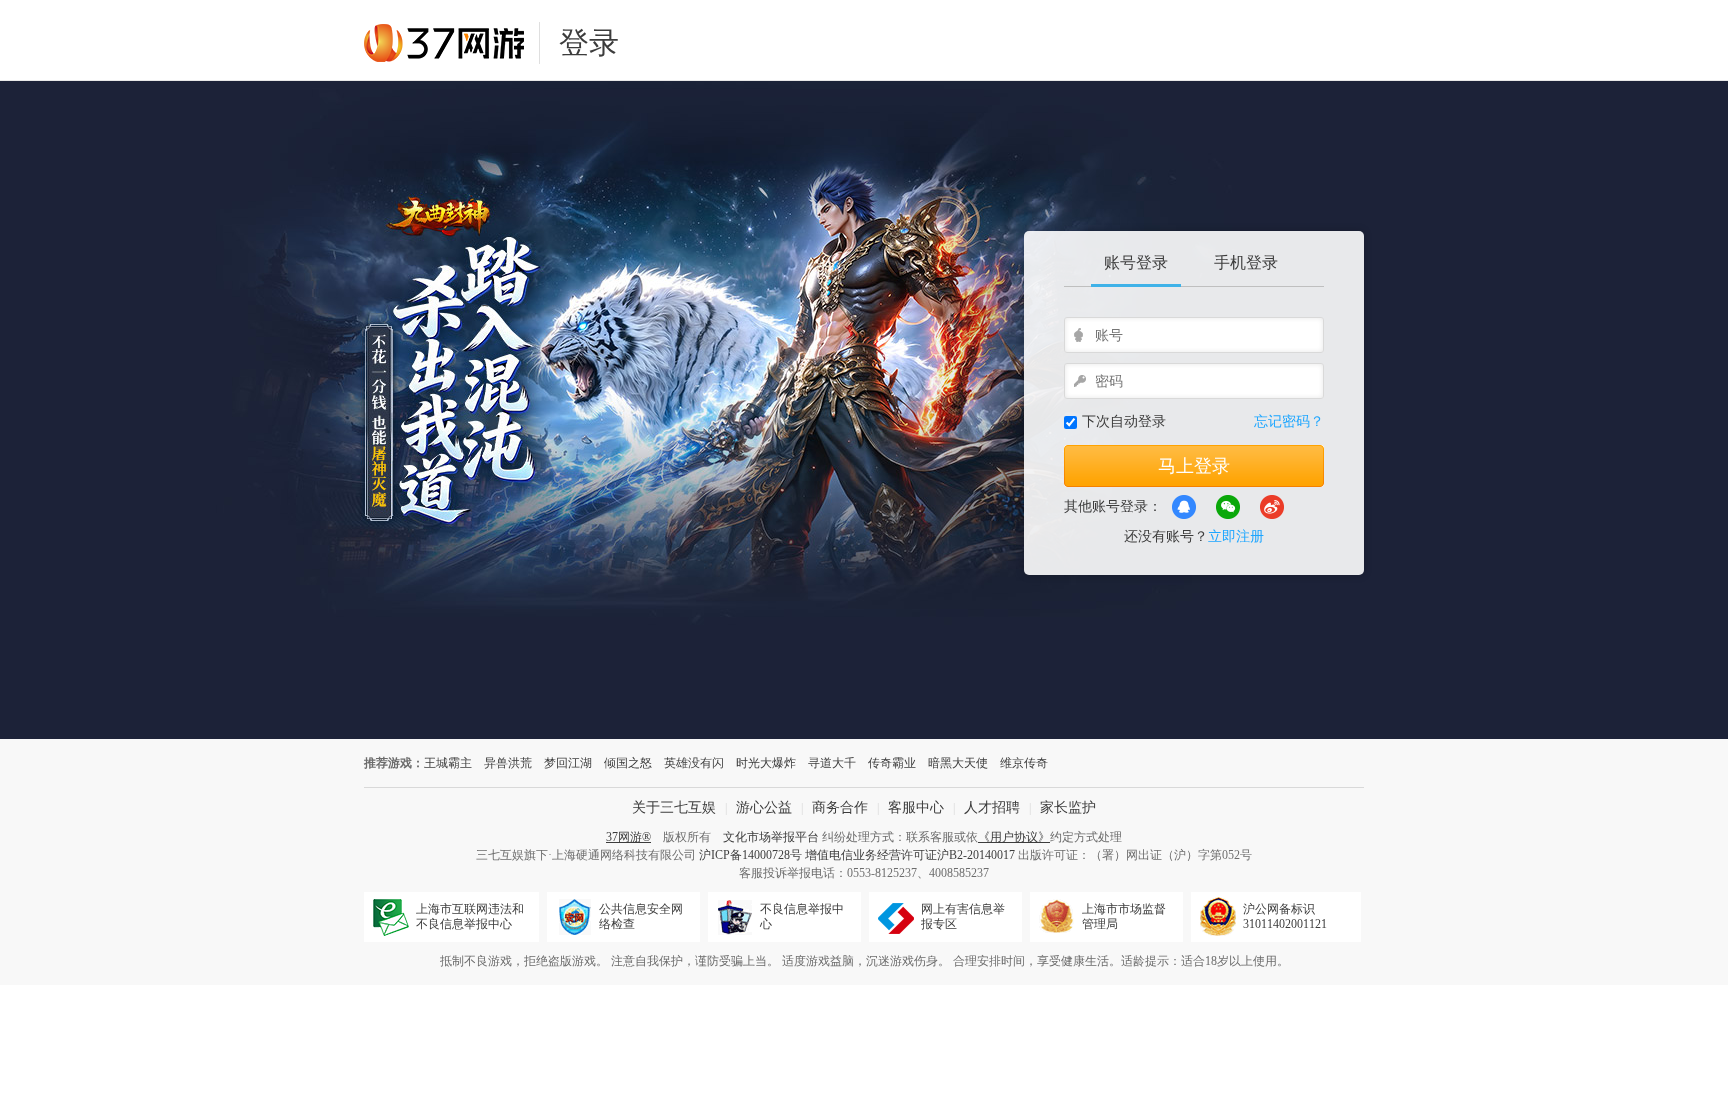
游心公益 (764, 807)
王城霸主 (448, 763)
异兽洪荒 (508, 763)
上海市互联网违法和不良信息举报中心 (470, 916)
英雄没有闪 (694, 763)
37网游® (628, 837)
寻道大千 (832, 763)
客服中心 (916, 807)
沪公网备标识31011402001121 (1285, 916)
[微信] (1228, 507)
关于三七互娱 (674, 807)
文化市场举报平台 (771, 837)
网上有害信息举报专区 (963, 916)
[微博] (1272, 507)
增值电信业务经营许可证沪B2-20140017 (910, 855)
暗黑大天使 (958, 763)
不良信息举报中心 (802, 916)
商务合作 (840, 807)
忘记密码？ (1289, 421)
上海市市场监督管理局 (1124, 916)
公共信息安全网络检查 (641, 916)
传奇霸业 (892, 763)
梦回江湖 (568, 763)
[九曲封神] (724, 410)
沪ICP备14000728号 (750, 855)
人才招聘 (992, 807)
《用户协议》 (1014, 837)
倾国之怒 (628, 763)
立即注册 (1236, 536)
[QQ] (1184, 507)
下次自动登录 (1124, 421)
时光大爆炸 (766, 763)
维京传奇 (1024, 763)
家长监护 (1068, 807)
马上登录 (1194, 466)
